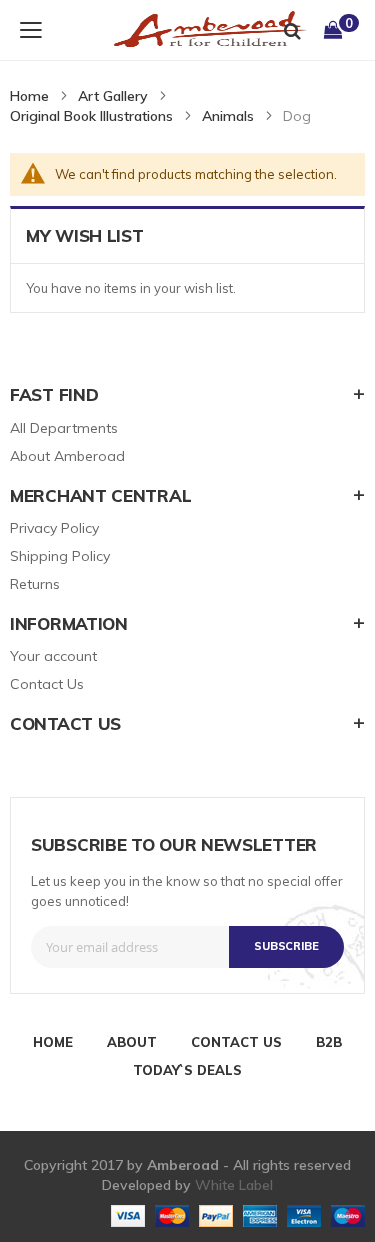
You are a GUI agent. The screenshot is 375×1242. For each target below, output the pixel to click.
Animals (228, 116)
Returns (35, 584)
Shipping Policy (60, 556)
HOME (53, 1042)
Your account (53, 656)
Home (29, 96)
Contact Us (47, 684)
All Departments (64, 428)
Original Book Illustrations (91, 116)
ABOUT (132, 1042)
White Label (234, 1185)
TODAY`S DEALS (187, 1070)
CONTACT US (236, 1042)
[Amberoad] (195, 30)
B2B (329, 1042)
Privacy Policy (54, 528)
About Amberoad (67, 456)
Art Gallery (113, 96)
